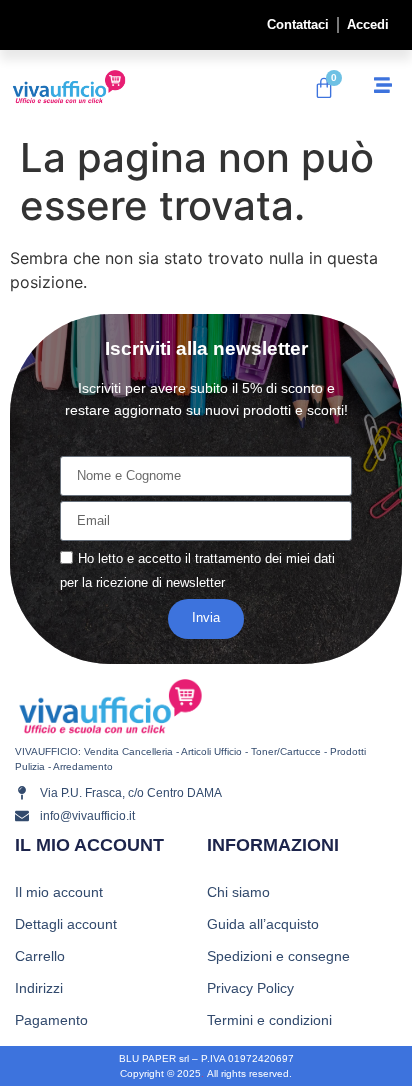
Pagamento (51, 1020)
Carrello (40, 956)
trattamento (228, 558)
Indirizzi (39, 988)
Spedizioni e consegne (278, 956)
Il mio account (59, 892)
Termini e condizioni (269, 1020)
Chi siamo (238, 892)
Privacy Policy (250, 988)
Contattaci (298, 24)
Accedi (368, 24)
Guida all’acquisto (263, 924)
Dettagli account (66, 924)
